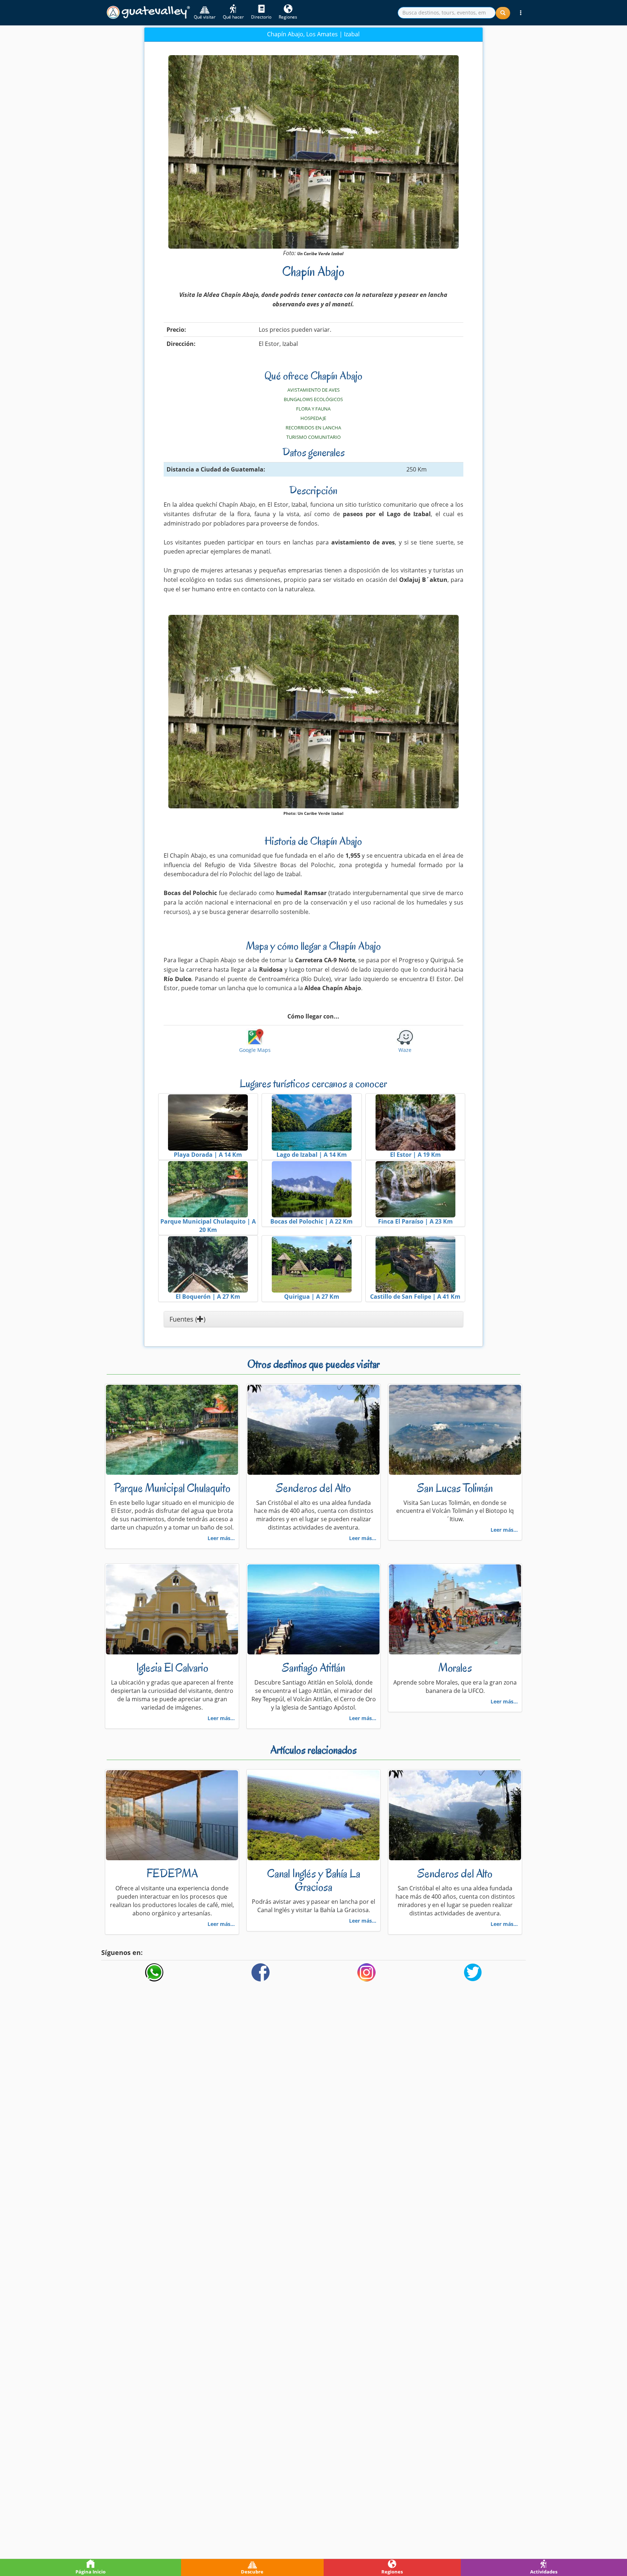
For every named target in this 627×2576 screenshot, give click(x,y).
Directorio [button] (261, 17)
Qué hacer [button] (233, 17)
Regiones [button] (288, 17)
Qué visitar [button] (205, 17)
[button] (521, 13)
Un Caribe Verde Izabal (320, 254)
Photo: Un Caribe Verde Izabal (313, 813)
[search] (447, 13)
